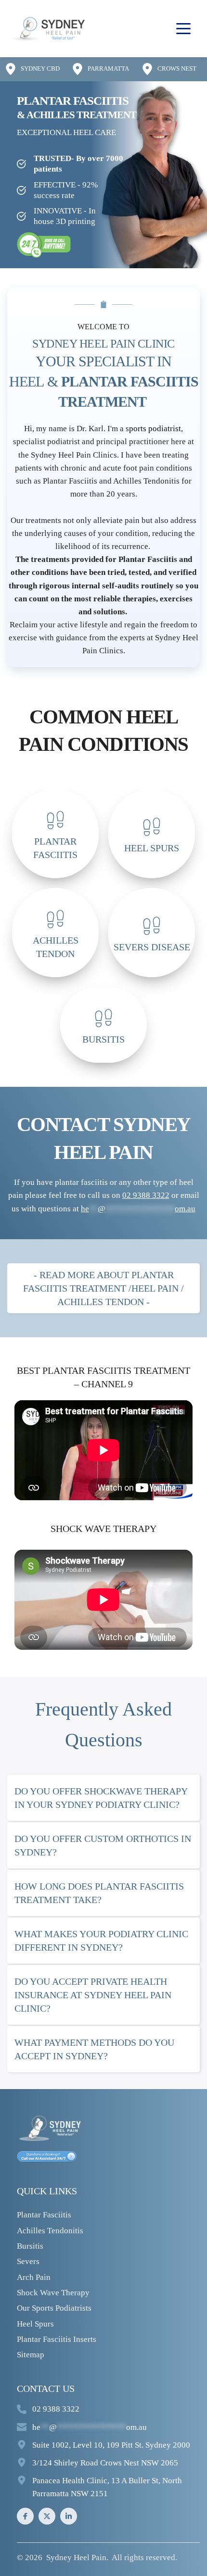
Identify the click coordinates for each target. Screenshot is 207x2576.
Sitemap (31, 2355)
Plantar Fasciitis (44, 2215)
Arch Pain (34, 2277)
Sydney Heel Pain (76, 2557)
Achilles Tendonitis (50, 2231)
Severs (28, 2261)
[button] (183, 28)
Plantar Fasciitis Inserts (57, 2339)
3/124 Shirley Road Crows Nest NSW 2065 (105, 2463)
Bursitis (30, 2246)
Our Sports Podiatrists (54, 2308)
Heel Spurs (35, 2324)
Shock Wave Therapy (53, 2293)
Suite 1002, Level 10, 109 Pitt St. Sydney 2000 (111, 2445)
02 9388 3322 (56, 2409)
